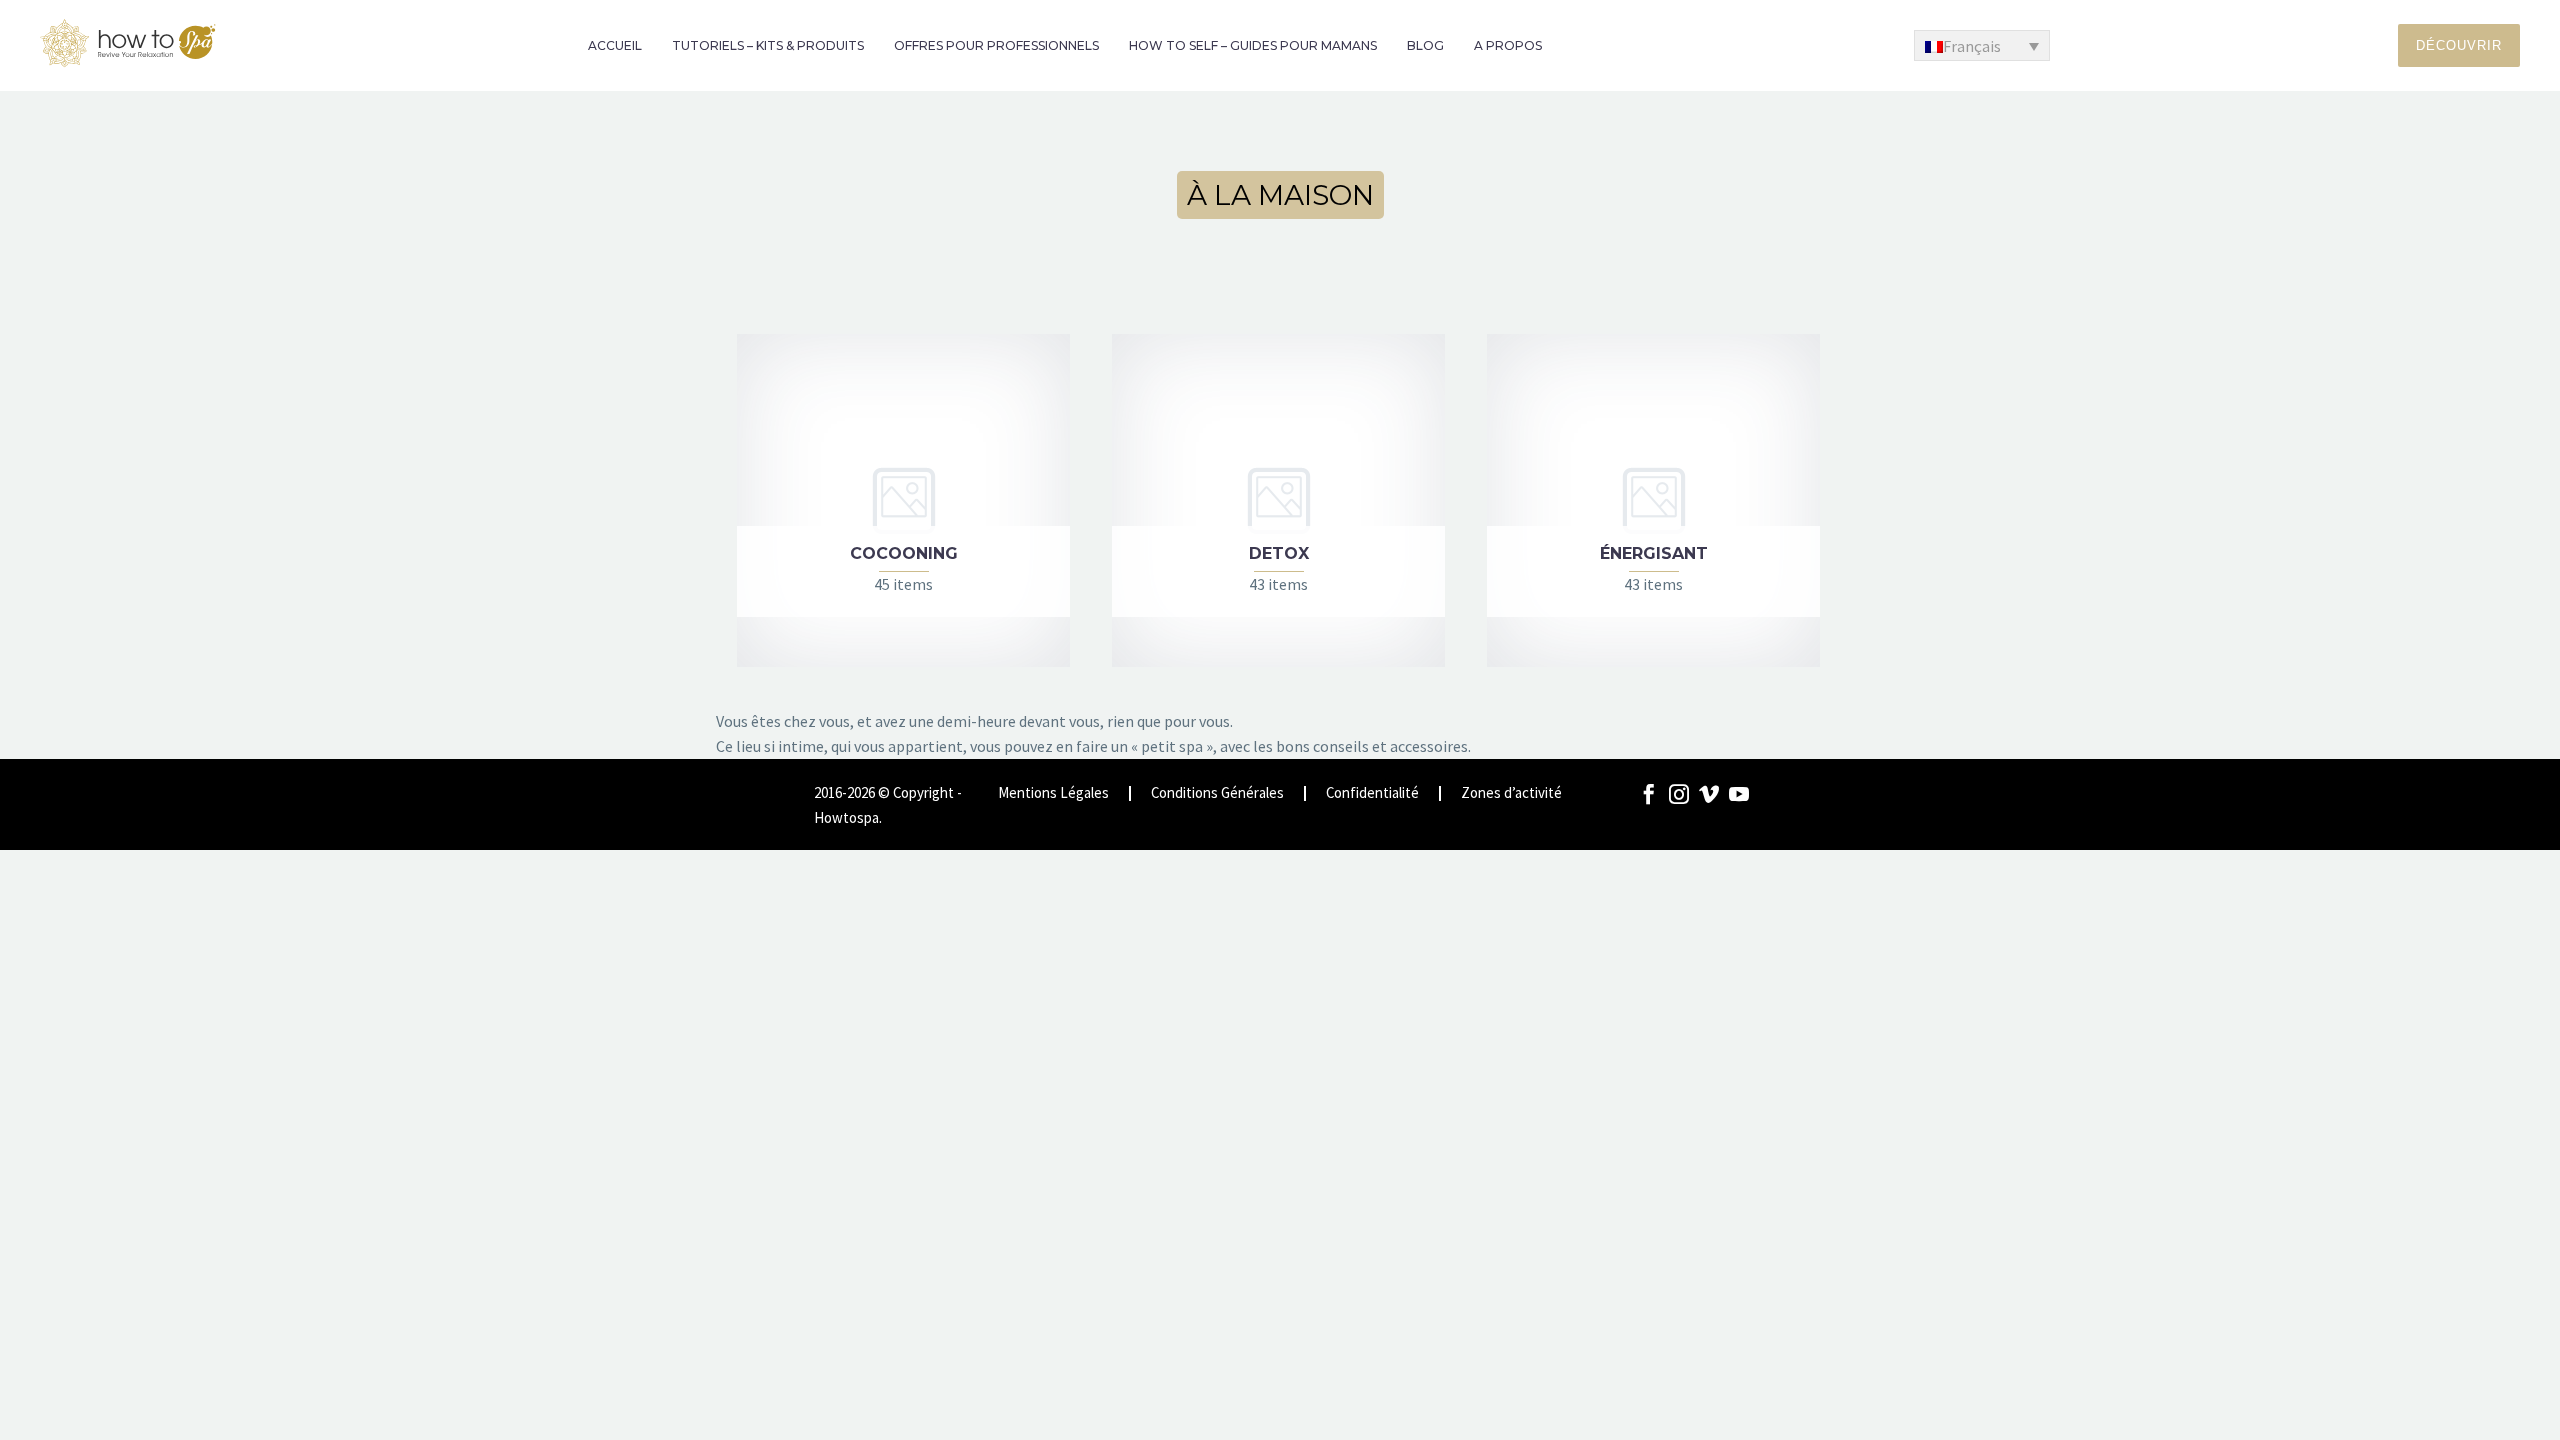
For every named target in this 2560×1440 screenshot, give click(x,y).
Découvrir (2459, 45)
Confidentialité (1372, 793)
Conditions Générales (1217, 793)
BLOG (1425, 45)
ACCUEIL (615, 45)
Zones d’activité (1511, 793)
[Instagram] (1679, 794)
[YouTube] (1739, 794)
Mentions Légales (1053, 793)
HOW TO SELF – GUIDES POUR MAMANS (1253, 45)
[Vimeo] (1709, 794)
